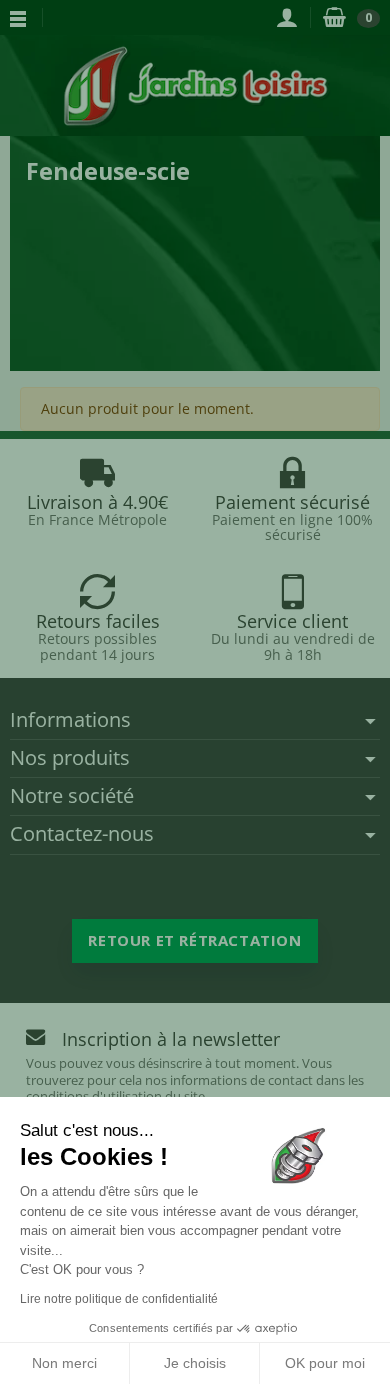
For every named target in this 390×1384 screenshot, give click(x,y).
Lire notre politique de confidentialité (119, 1299)
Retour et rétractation (194, 940)
